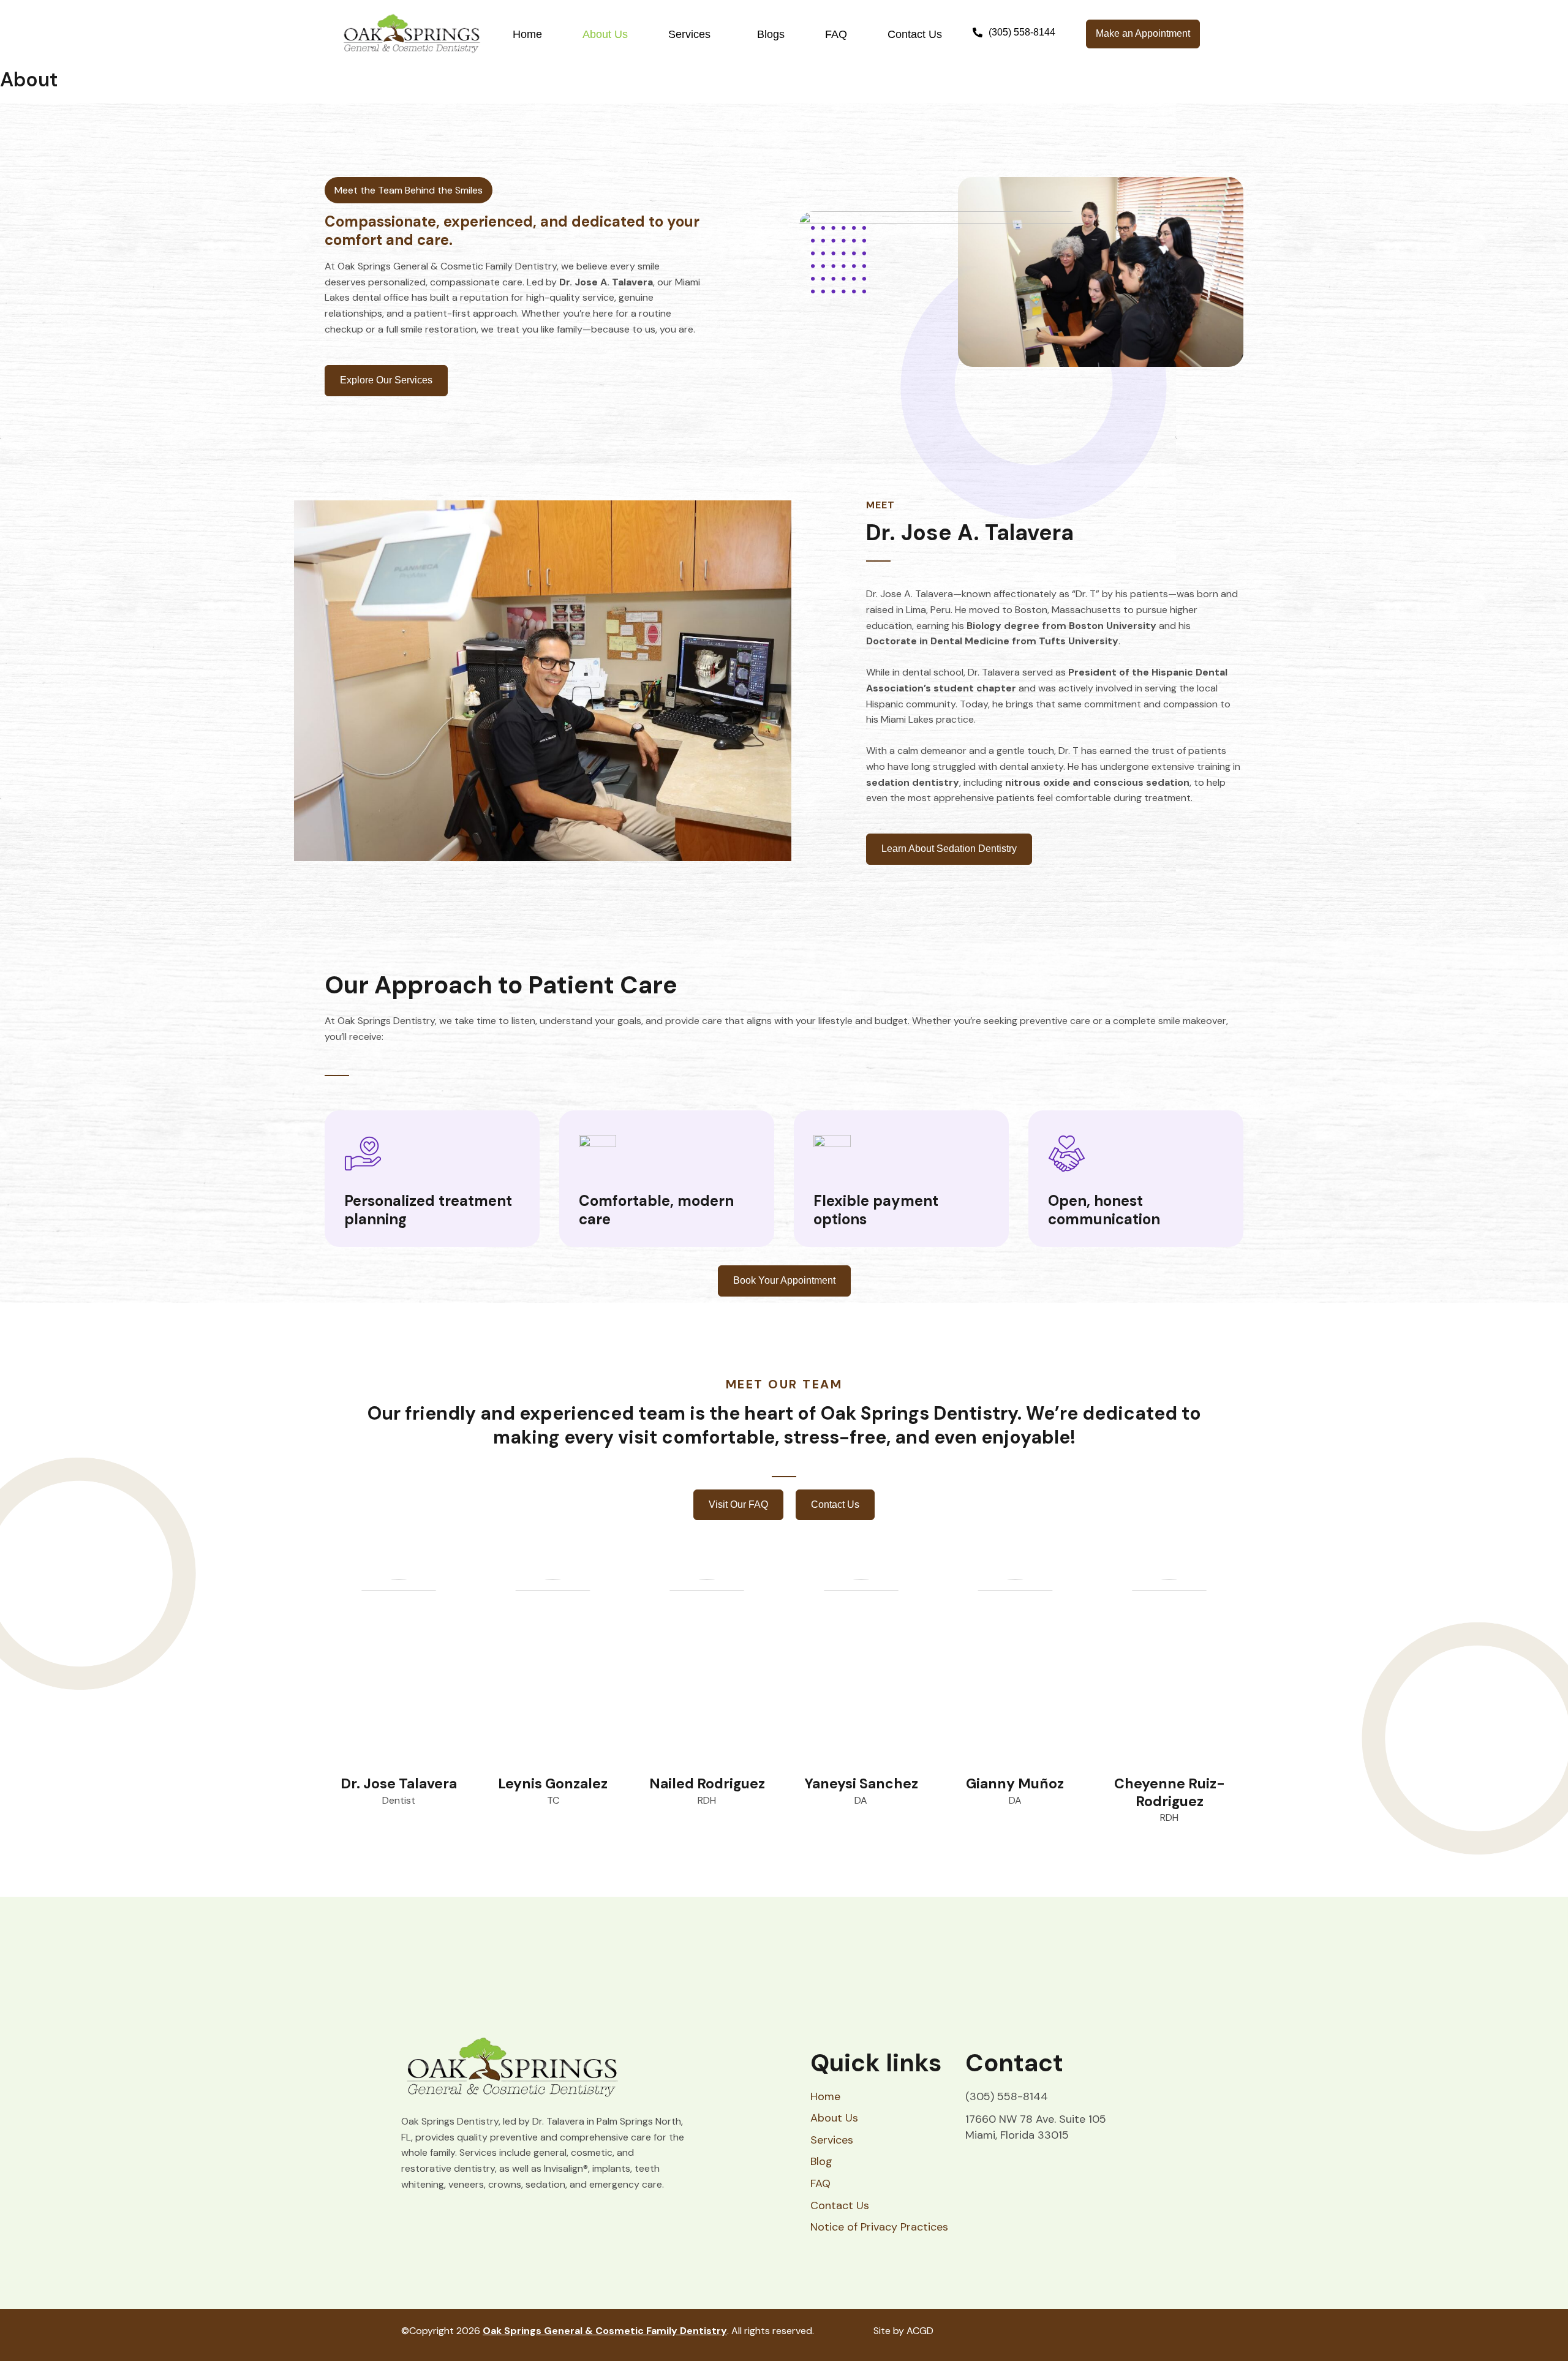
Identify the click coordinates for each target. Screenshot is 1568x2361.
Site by (889, 2331)
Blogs (771, 34)
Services (689, 34)
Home (527, 34)
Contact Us (915, 34)
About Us (605, 34)
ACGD (920, 2331)
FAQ (836, 34)
